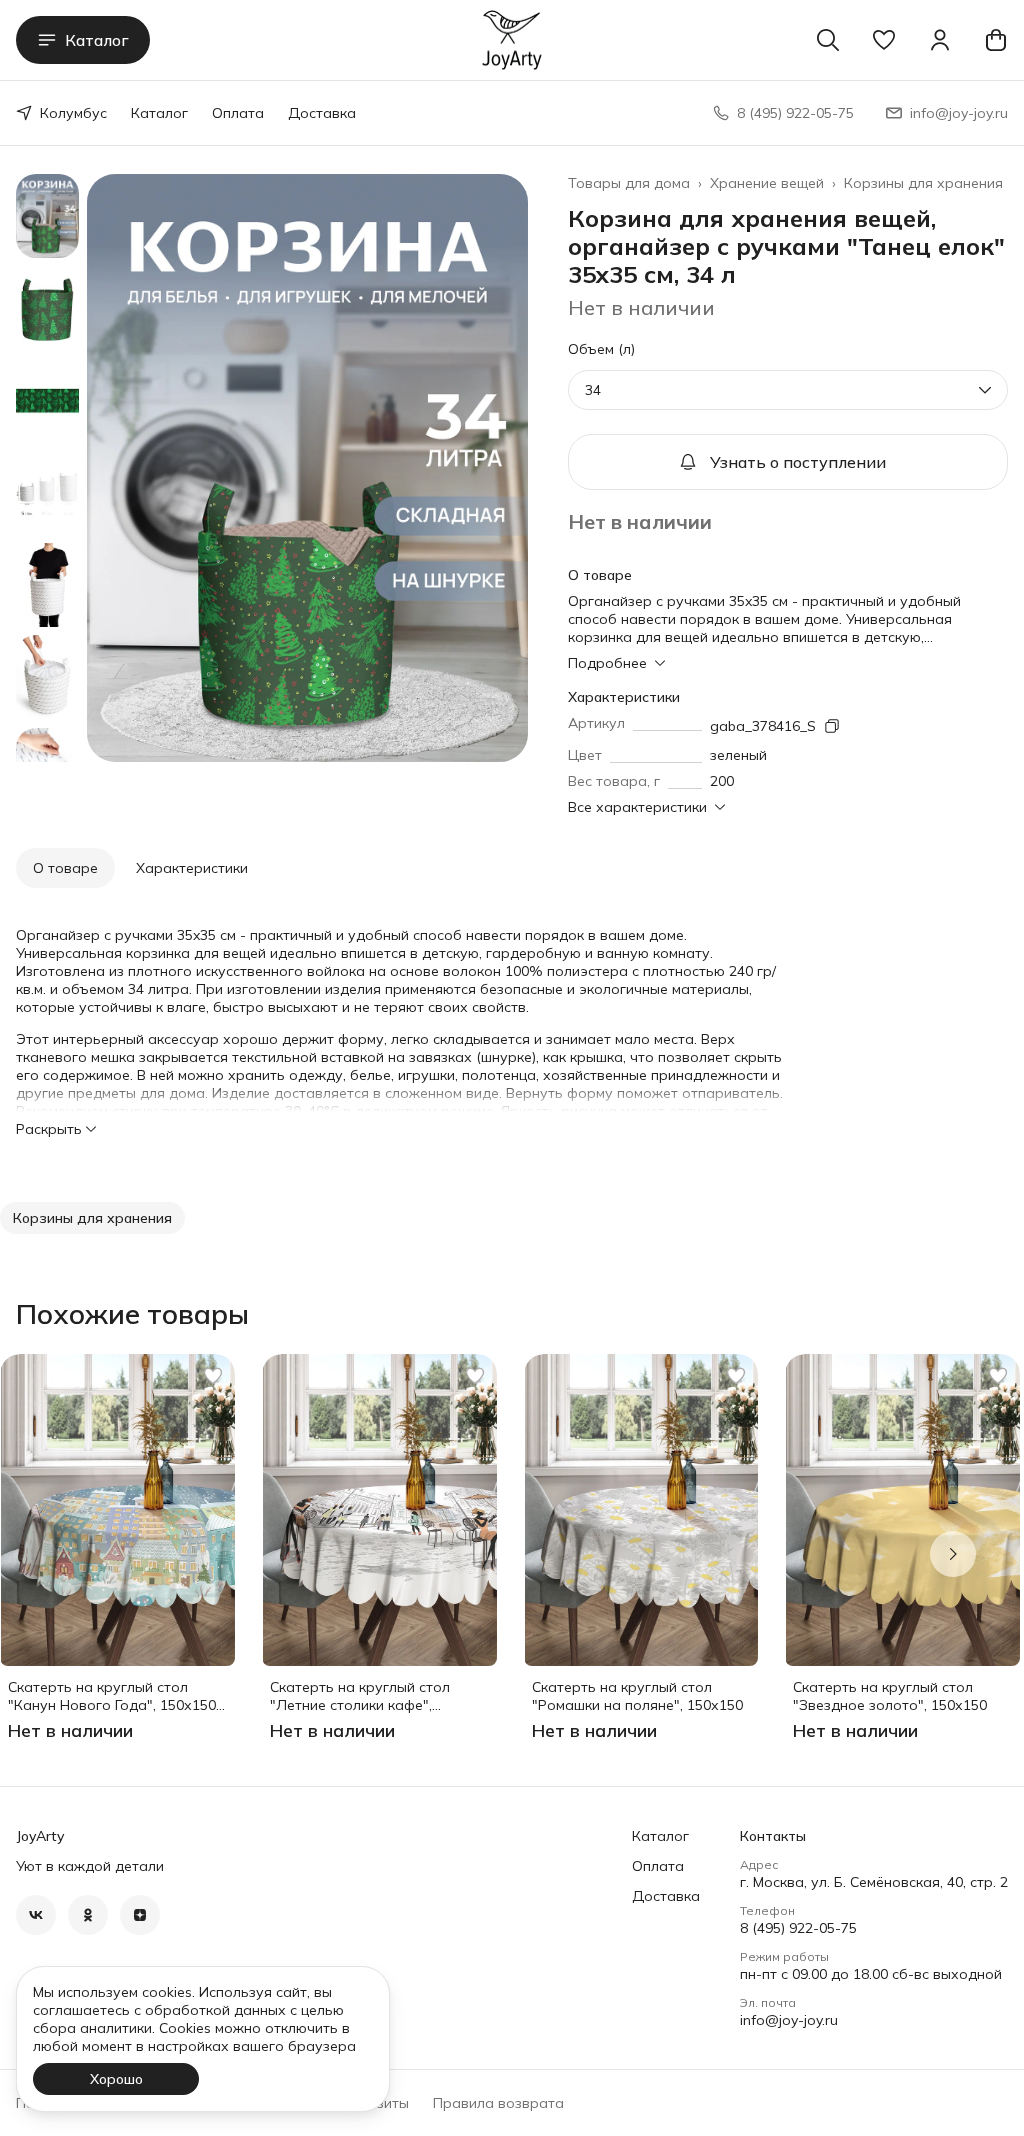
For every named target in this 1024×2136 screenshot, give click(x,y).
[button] (884, 40)
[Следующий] (953, 1554)
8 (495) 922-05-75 (798, 1928)
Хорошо (116, 2079)
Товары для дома (629, 183)
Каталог (97, 40)
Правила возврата (498, 2103)
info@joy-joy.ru (789, 2020)
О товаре (65, 868)
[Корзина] (996, 40)
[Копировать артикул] (832, 726)
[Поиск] (828, 40)
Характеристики (192, 868)
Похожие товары (132, 1314)
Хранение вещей (767, 183)
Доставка (322, 113)
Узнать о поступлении (798, 462)
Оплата (238, 113)
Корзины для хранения (923, 183)
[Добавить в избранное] (213, 1376)
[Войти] (940, 40)
